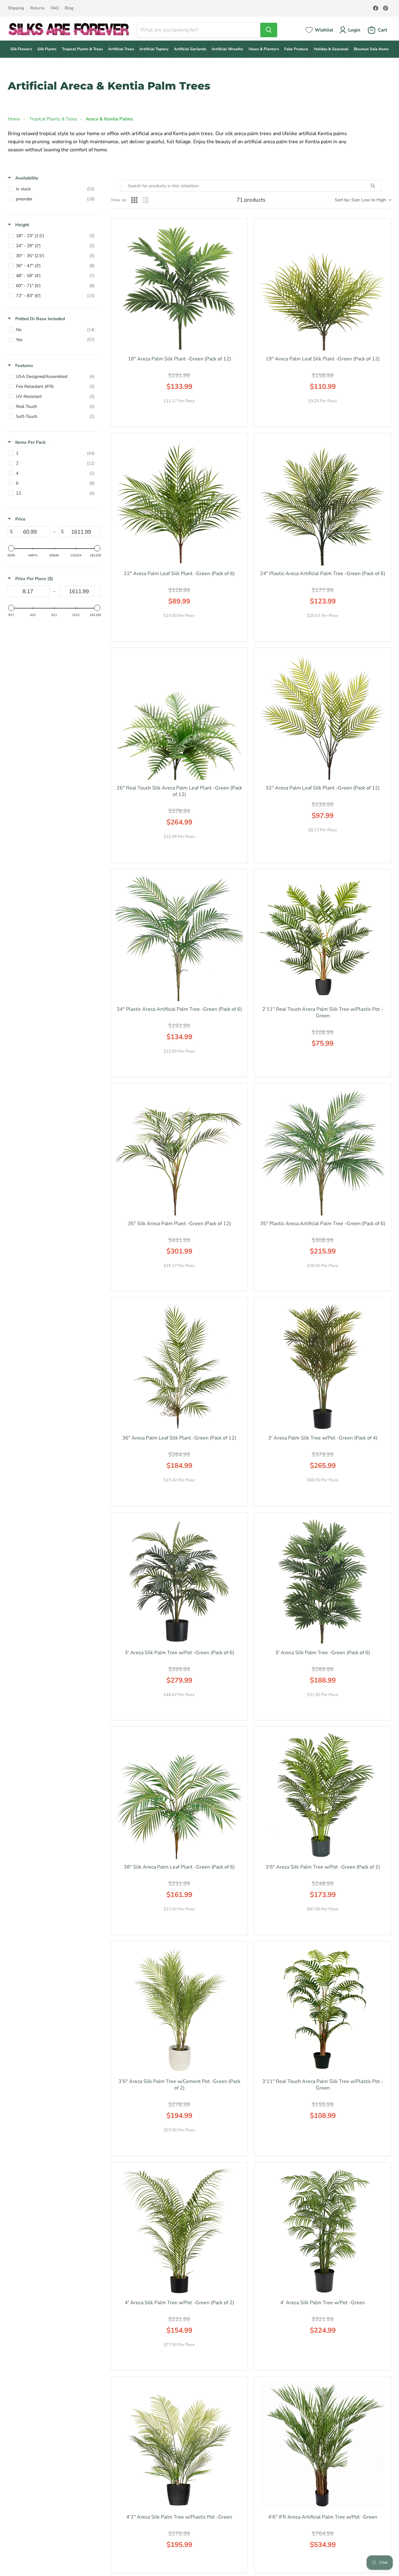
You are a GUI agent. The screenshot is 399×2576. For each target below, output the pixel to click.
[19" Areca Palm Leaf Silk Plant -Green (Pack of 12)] (323, 287)
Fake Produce (296, 49)
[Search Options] (380, 186)
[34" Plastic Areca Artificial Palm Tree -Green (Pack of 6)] (179, 937)
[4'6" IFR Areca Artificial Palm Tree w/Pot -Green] (323, 2445)
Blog (69, 8)
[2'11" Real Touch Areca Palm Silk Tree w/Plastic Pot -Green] (323, 937)
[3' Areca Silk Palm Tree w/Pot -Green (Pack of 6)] (179, 1581)
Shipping (16, 8)
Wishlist (324, 30)
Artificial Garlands (190, 49)
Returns (37, 8)
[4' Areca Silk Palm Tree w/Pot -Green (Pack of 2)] (179, 2231)
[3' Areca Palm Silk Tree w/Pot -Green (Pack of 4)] (323, 1366)
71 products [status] (251, 200)
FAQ (55, 8)
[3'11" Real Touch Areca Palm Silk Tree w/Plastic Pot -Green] (323, 2010)
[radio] (134, 200)
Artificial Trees (121, 49)
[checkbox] (53, 189)
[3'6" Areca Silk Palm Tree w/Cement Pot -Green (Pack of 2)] (179, 2010)
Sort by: (360, 200)
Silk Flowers (21, 49)
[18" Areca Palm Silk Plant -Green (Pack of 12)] (179, 287)
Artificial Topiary (154, 49)
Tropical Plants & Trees (82, 49)
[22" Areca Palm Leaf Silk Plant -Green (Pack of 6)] (179, 502)
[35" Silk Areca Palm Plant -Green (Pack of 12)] (179, 1152)
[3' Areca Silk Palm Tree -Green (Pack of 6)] (323, 1581)
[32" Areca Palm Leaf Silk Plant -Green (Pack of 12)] (323, 716)
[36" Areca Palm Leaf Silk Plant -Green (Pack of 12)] (179, 1366)
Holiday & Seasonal (331, 49)
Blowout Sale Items (371, 49)
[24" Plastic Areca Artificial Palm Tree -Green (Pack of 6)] (323, 502)
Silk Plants (47, 49)
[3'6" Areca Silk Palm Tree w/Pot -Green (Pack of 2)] (323, 1795)
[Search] (269, 30)
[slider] (11, 548)
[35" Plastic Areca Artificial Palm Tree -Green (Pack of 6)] (323, 1152)
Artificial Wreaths (227, 49)
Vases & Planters (264, 49)
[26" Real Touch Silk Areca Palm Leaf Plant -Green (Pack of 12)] (179, 716)
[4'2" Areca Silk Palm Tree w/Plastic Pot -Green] (179, 2445)
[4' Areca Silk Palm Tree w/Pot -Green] (323, 2231)
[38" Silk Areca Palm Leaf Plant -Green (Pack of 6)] (179, 1795)
